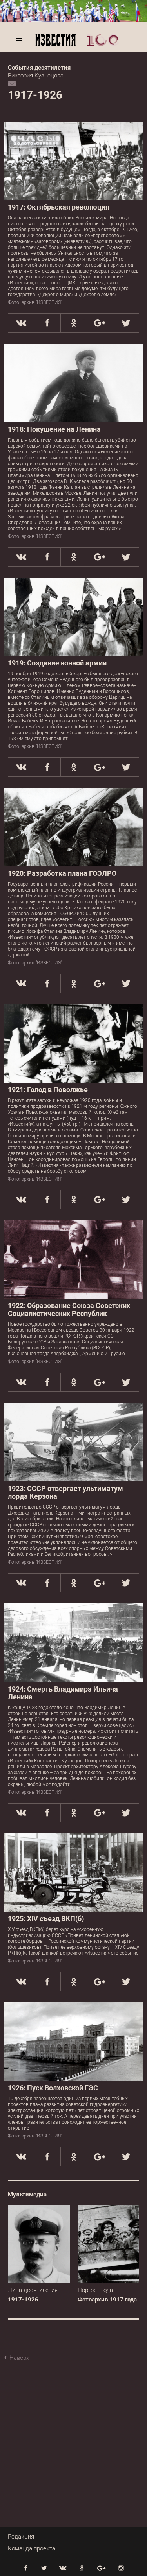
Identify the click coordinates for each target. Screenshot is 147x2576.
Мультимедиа (27, 2195)
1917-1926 (23, 2300)
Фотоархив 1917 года (107, 2300)
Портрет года (95, 2290)
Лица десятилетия (33, 2290)
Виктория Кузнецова (36, 76)
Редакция (21, 2537)
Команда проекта (32, 2548)
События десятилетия (39, 68)
